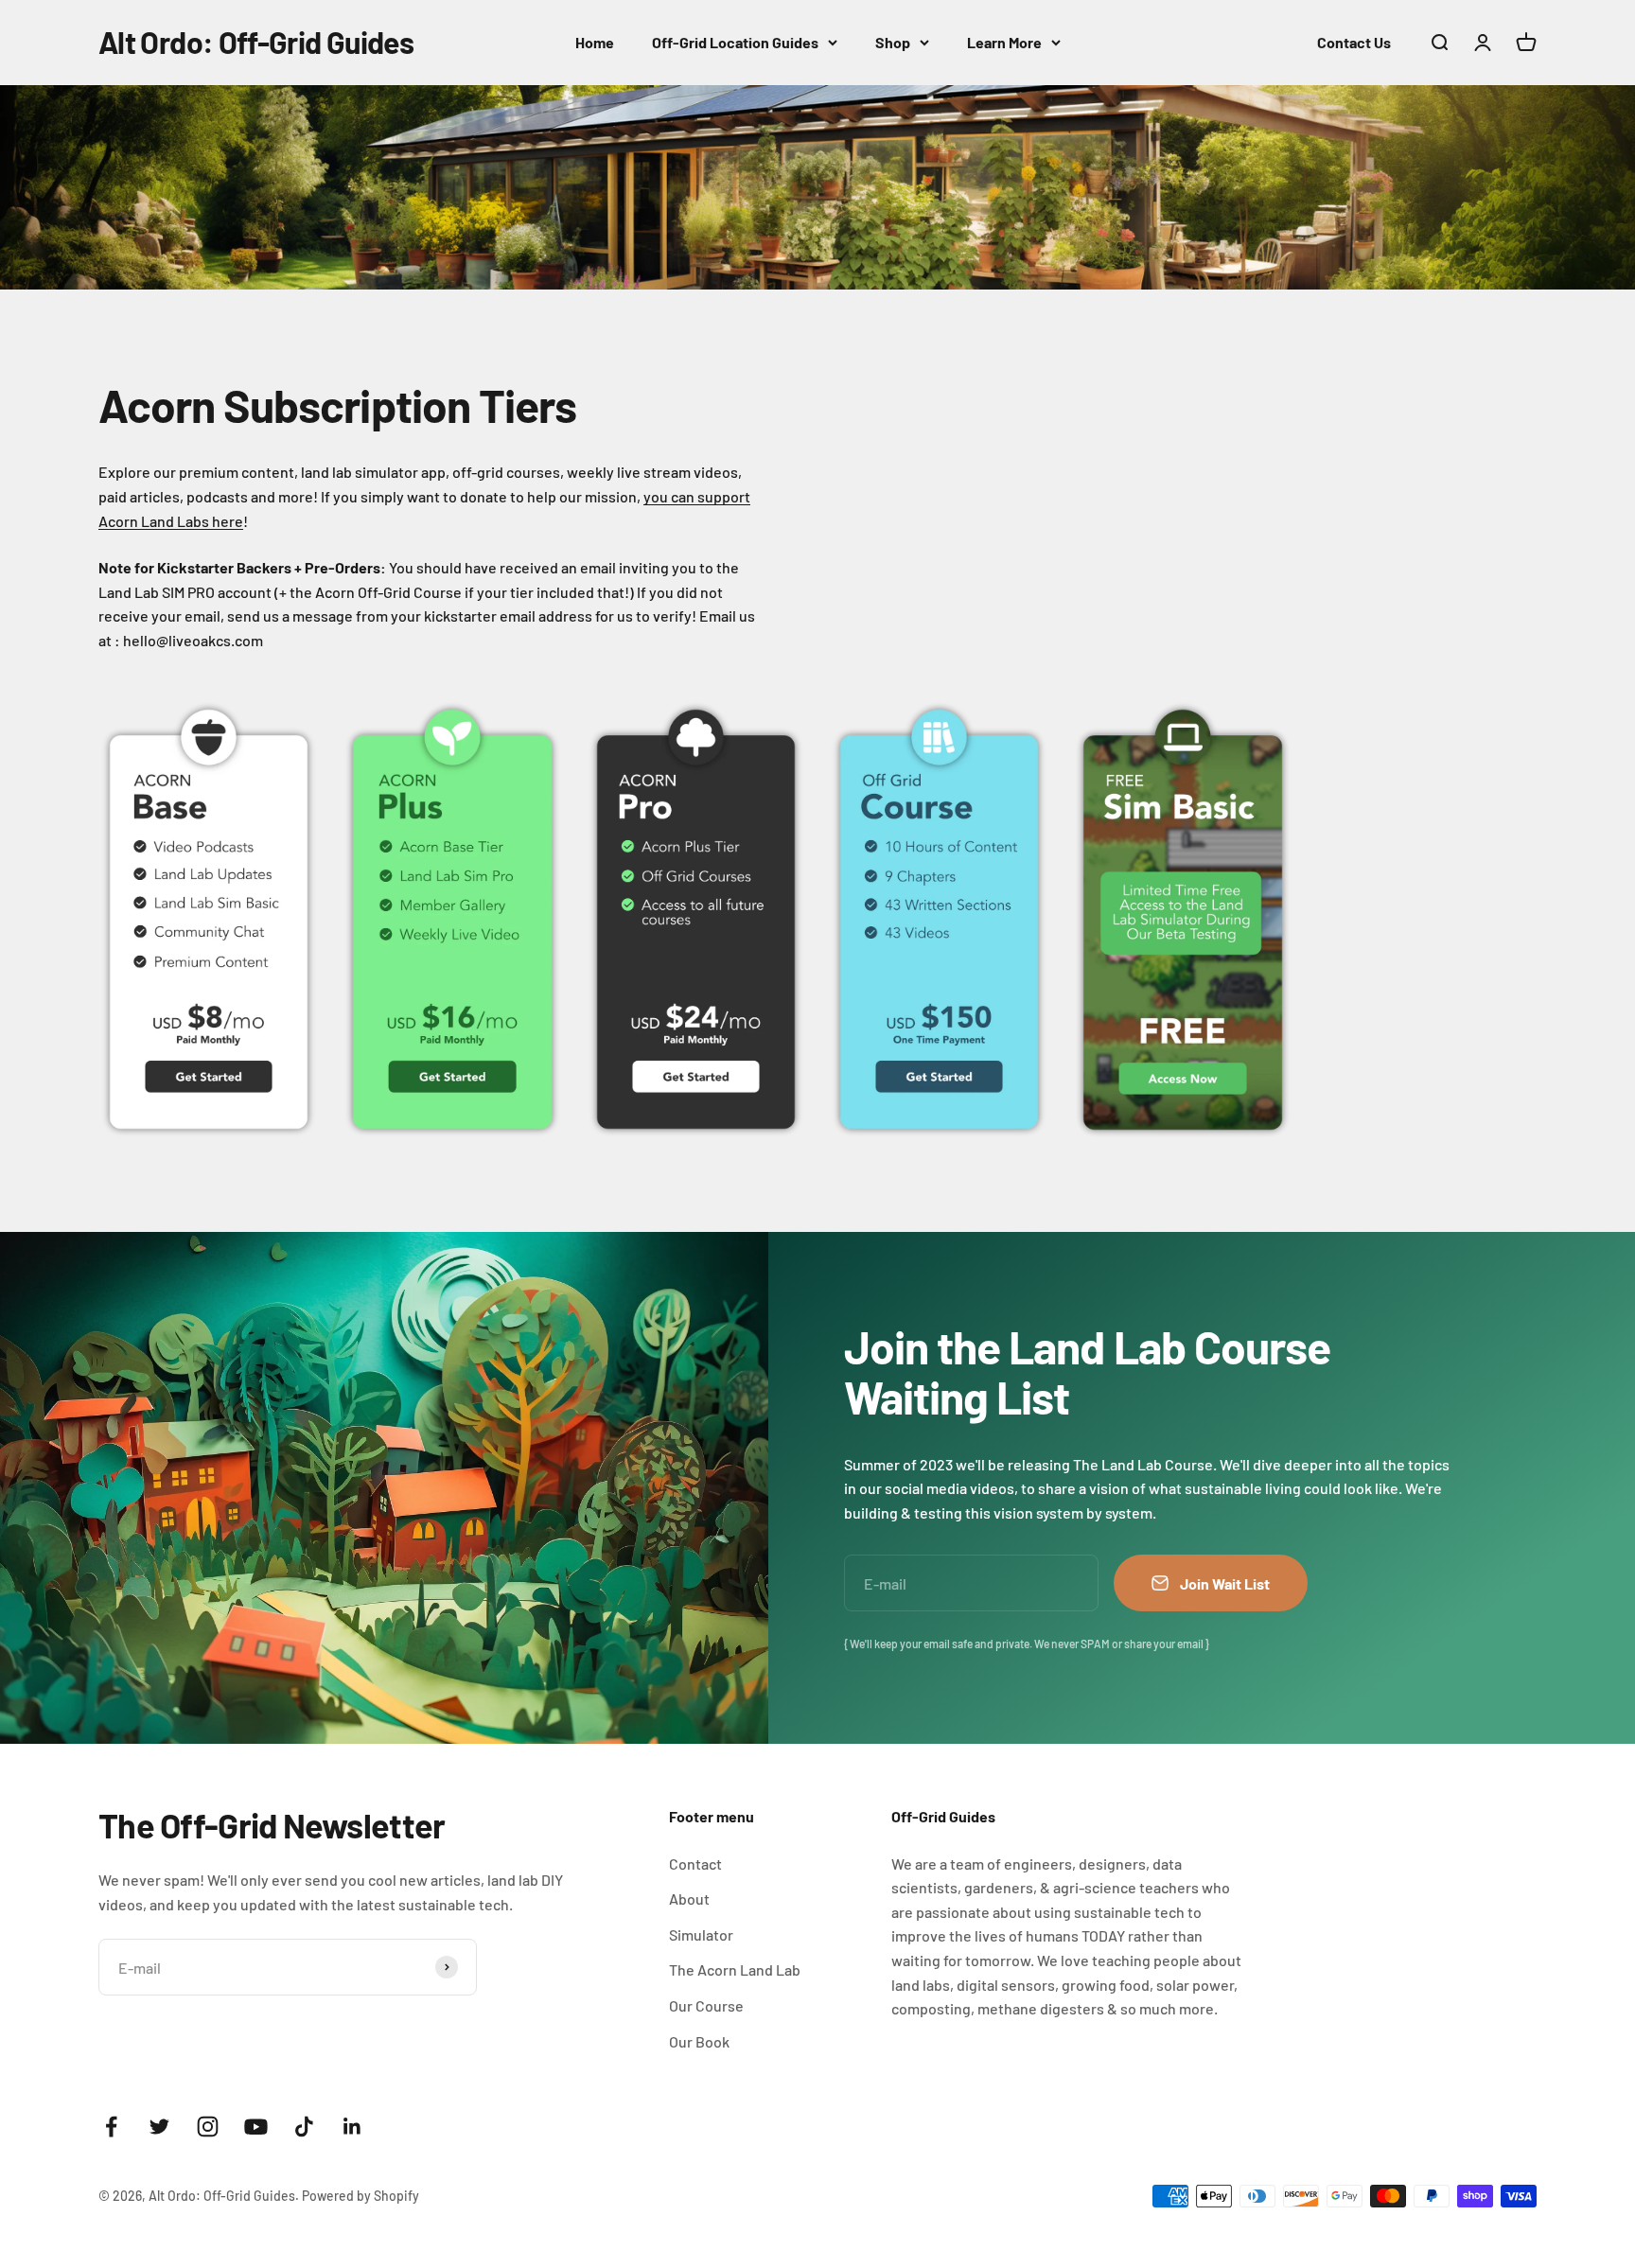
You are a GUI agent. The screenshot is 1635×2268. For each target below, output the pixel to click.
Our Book (699, 2041)
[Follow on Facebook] (111, 2127)
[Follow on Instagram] (208, 2127)
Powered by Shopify (360, 2196)
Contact (695, 1864)
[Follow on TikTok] (304, 2127)
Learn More (1004, 42)
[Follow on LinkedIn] (352, 2127)
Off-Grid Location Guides (735, 42)
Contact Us (1354, 42)
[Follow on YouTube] (256, 2127)
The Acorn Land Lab (735, 1969)
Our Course (706, 2005)
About (689, 1899)
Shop (893, 42)
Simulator (701, 1934)
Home (595, 42)
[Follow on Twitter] (159, 2127)
